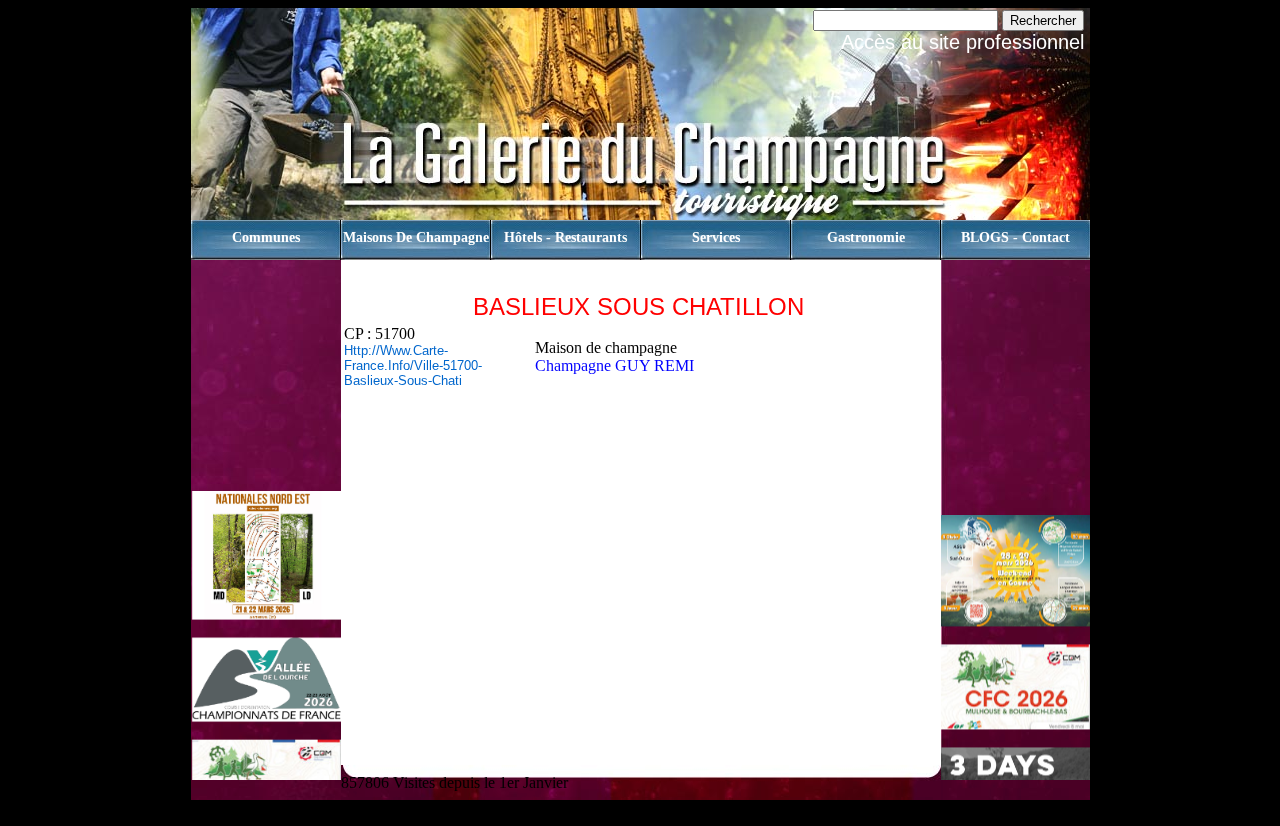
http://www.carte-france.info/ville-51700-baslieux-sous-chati (413, 365)
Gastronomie (866, 237)
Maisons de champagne (416, 237)
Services (716, 237)
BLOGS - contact (1015, 237)
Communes (266, 237)
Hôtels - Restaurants (565, 237)
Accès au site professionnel (962, 42)
